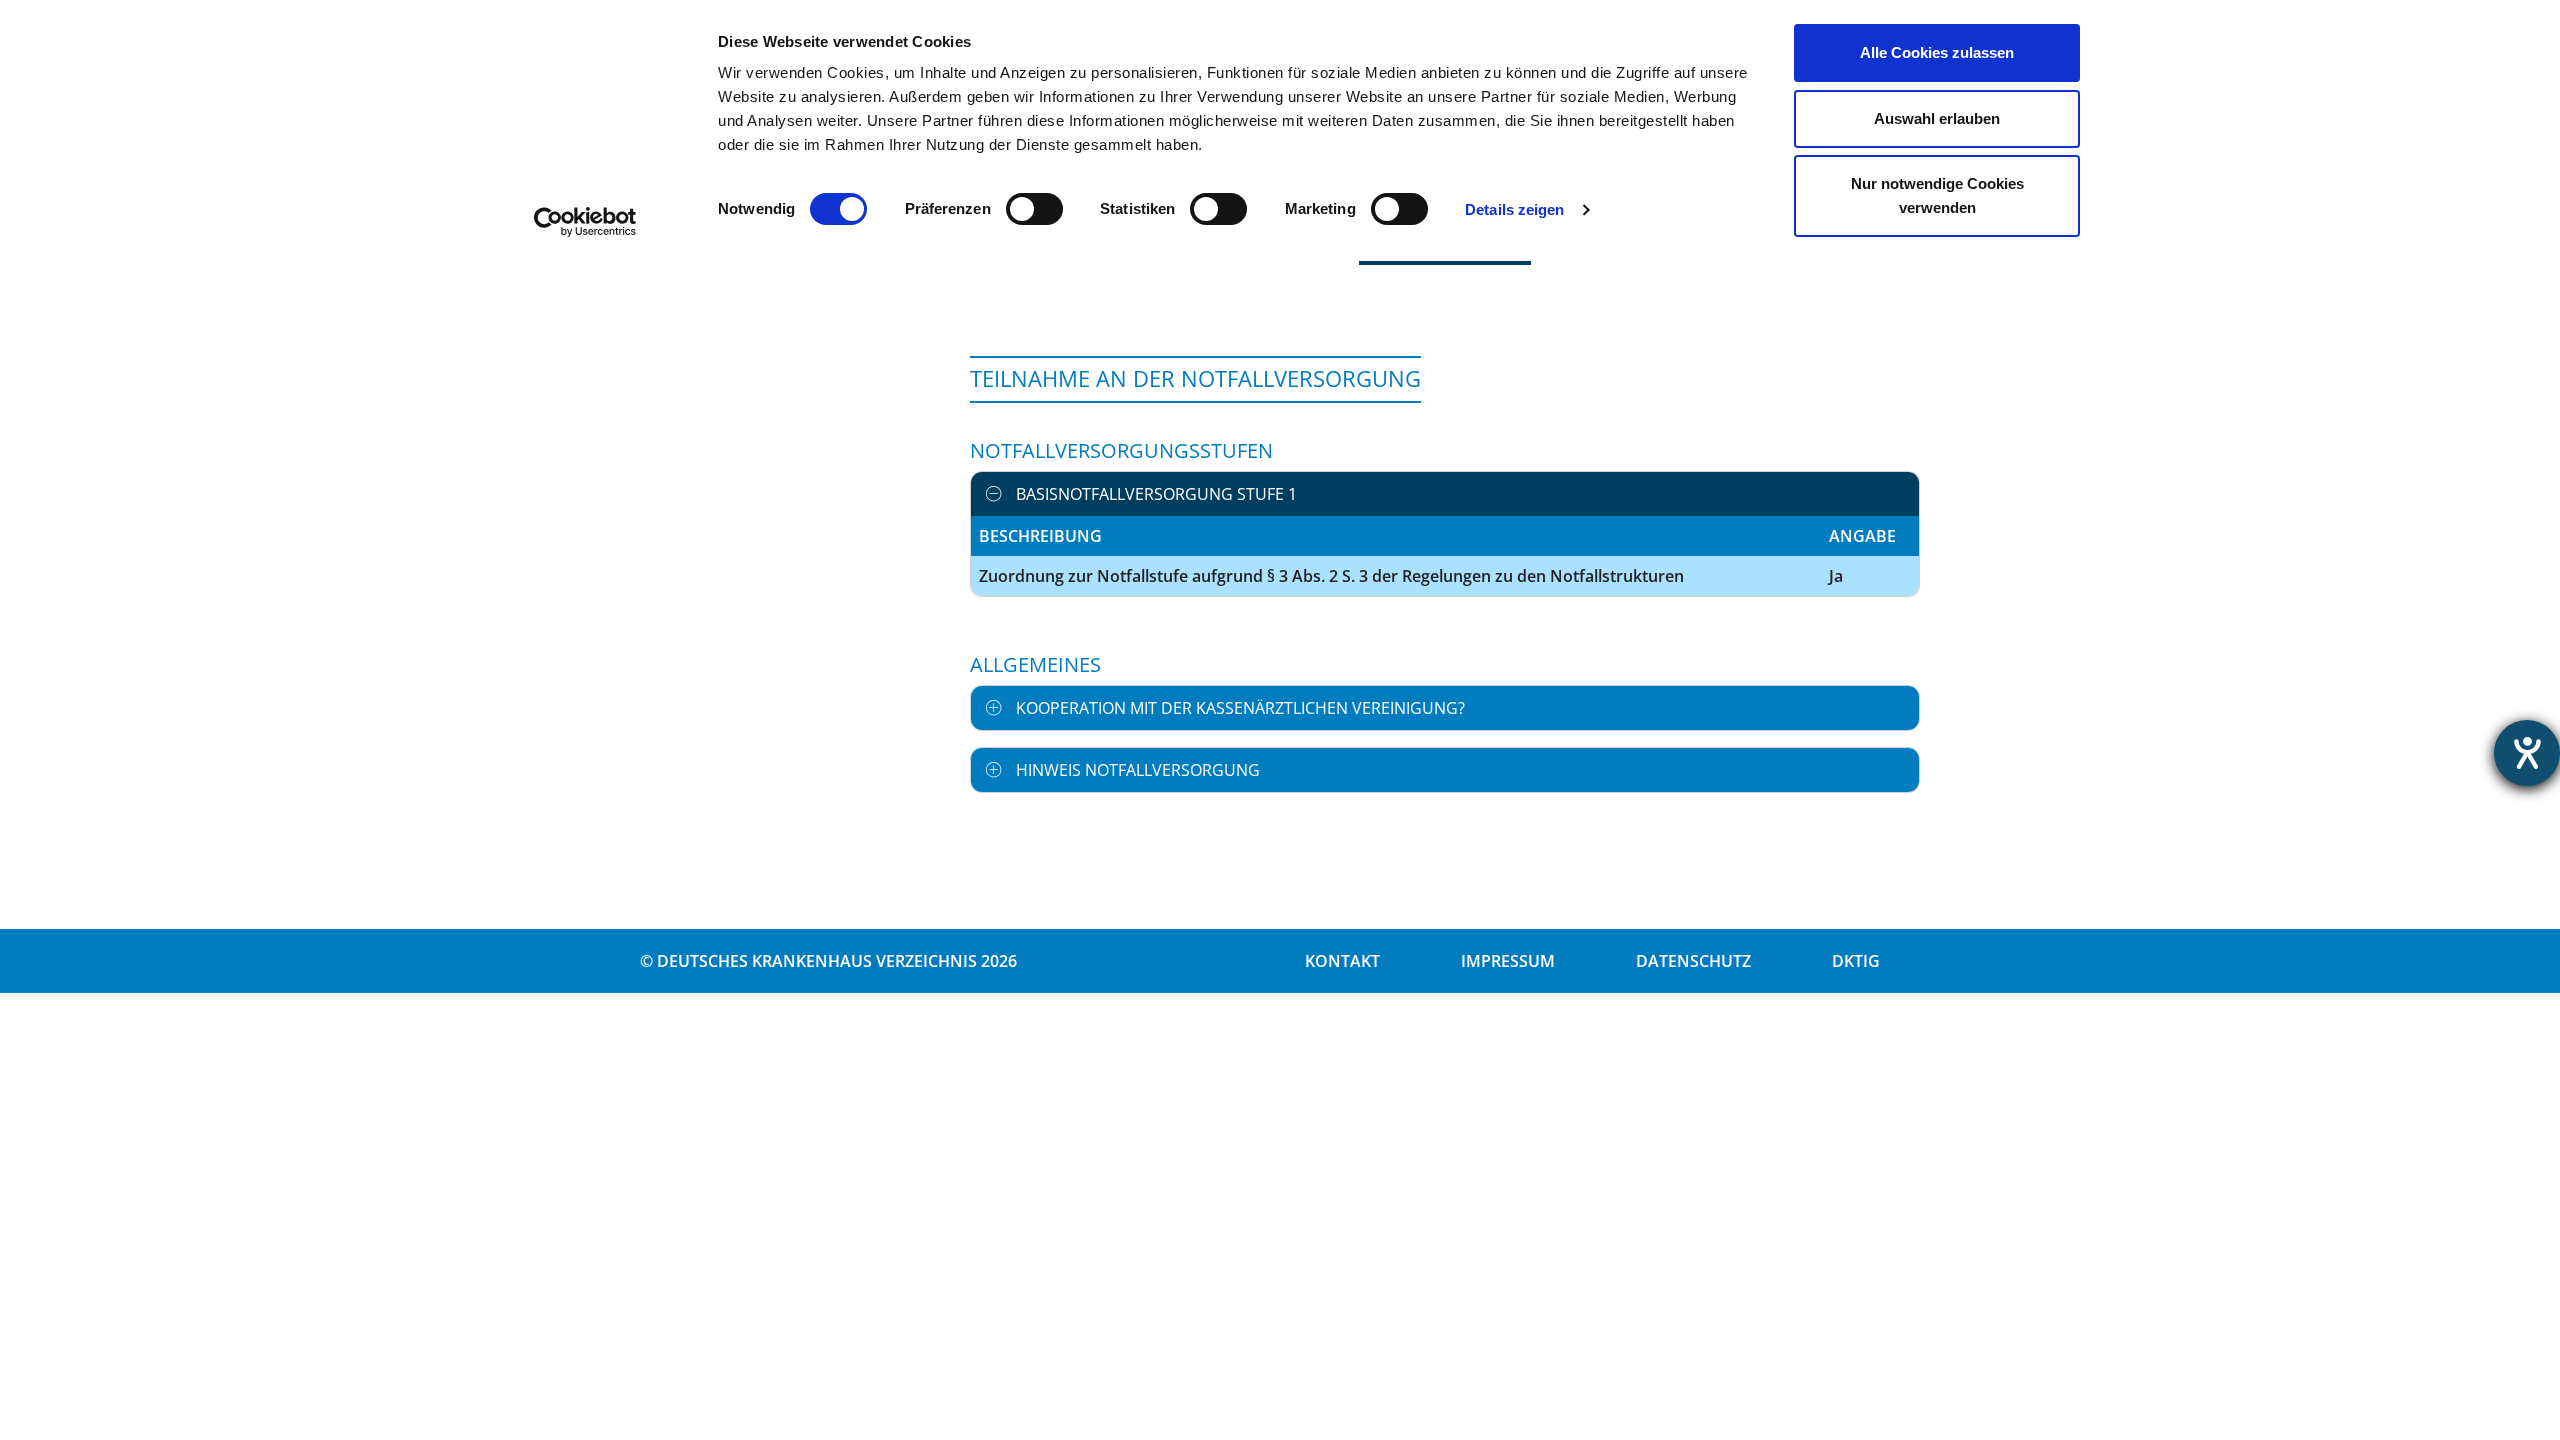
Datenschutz (1693, 961)
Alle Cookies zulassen (1937, 52)
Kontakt (1342, 961)
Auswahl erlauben (1937, 118)
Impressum (1508, 961)
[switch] (1034, 209)
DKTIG (1856, 961)
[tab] (1445, 494)
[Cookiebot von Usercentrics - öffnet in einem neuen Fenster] (585, 222)
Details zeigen (1514, 209)
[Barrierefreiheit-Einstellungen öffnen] (2527, 753)
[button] (1445, 494)
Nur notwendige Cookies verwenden (1937, 195)
